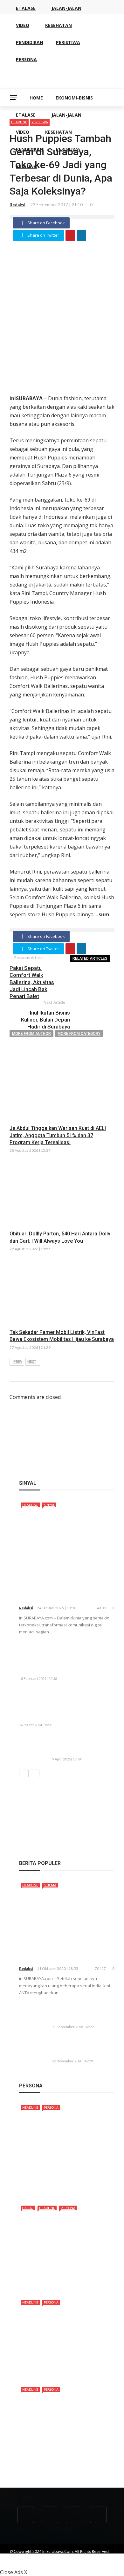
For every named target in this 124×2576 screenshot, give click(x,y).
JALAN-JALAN (66, 115)
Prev (18, 1362)
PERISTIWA (68, 149)
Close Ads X (14, 2572)
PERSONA (26, 166)
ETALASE (26, 115)
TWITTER (45, 2563)
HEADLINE (30, 1505)
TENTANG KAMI (23, 2557)
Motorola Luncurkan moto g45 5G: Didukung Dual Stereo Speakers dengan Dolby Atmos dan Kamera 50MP (65, 1658)
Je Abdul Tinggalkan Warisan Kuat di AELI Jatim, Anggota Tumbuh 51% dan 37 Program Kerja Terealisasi (58, 1135)
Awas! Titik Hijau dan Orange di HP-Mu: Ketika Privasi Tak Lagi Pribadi (80, 1745)
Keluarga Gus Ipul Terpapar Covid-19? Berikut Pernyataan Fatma (83, 2047)
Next (32, 1362)
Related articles (90, 958)
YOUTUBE (75, 2557)
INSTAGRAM (70, 2563)
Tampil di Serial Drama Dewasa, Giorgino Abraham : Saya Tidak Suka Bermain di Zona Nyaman (65, 2461)
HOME (36, 98)
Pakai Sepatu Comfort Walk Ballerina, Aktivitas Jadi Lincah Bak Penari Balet (32, 982)
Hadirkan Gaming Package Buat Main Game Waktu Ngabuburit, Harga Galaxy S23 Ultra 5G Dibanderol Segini (66, 1705)
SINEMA (50, 1885)
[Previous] (24, 1773)
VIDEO (23, 132)
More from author (31, 1034)
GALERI (28, 2208)
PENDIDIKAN (30, 149)
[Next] (35, 1773)
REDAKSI (52, 2557)
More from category (79, 1034)
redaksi (17, 205)
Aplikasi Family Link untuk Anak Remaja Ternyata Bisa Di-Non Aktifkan (83, 2013)
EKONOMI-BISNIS (74, 98)
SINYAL (49, 1505)
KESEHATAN (59, 132)
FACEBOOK (20, 2563)
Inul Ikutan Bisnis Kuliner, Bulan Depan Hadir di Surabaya (45, 1020)
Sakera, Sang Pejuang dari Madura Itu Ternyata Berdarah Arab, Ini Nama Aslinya (67, 2182)
